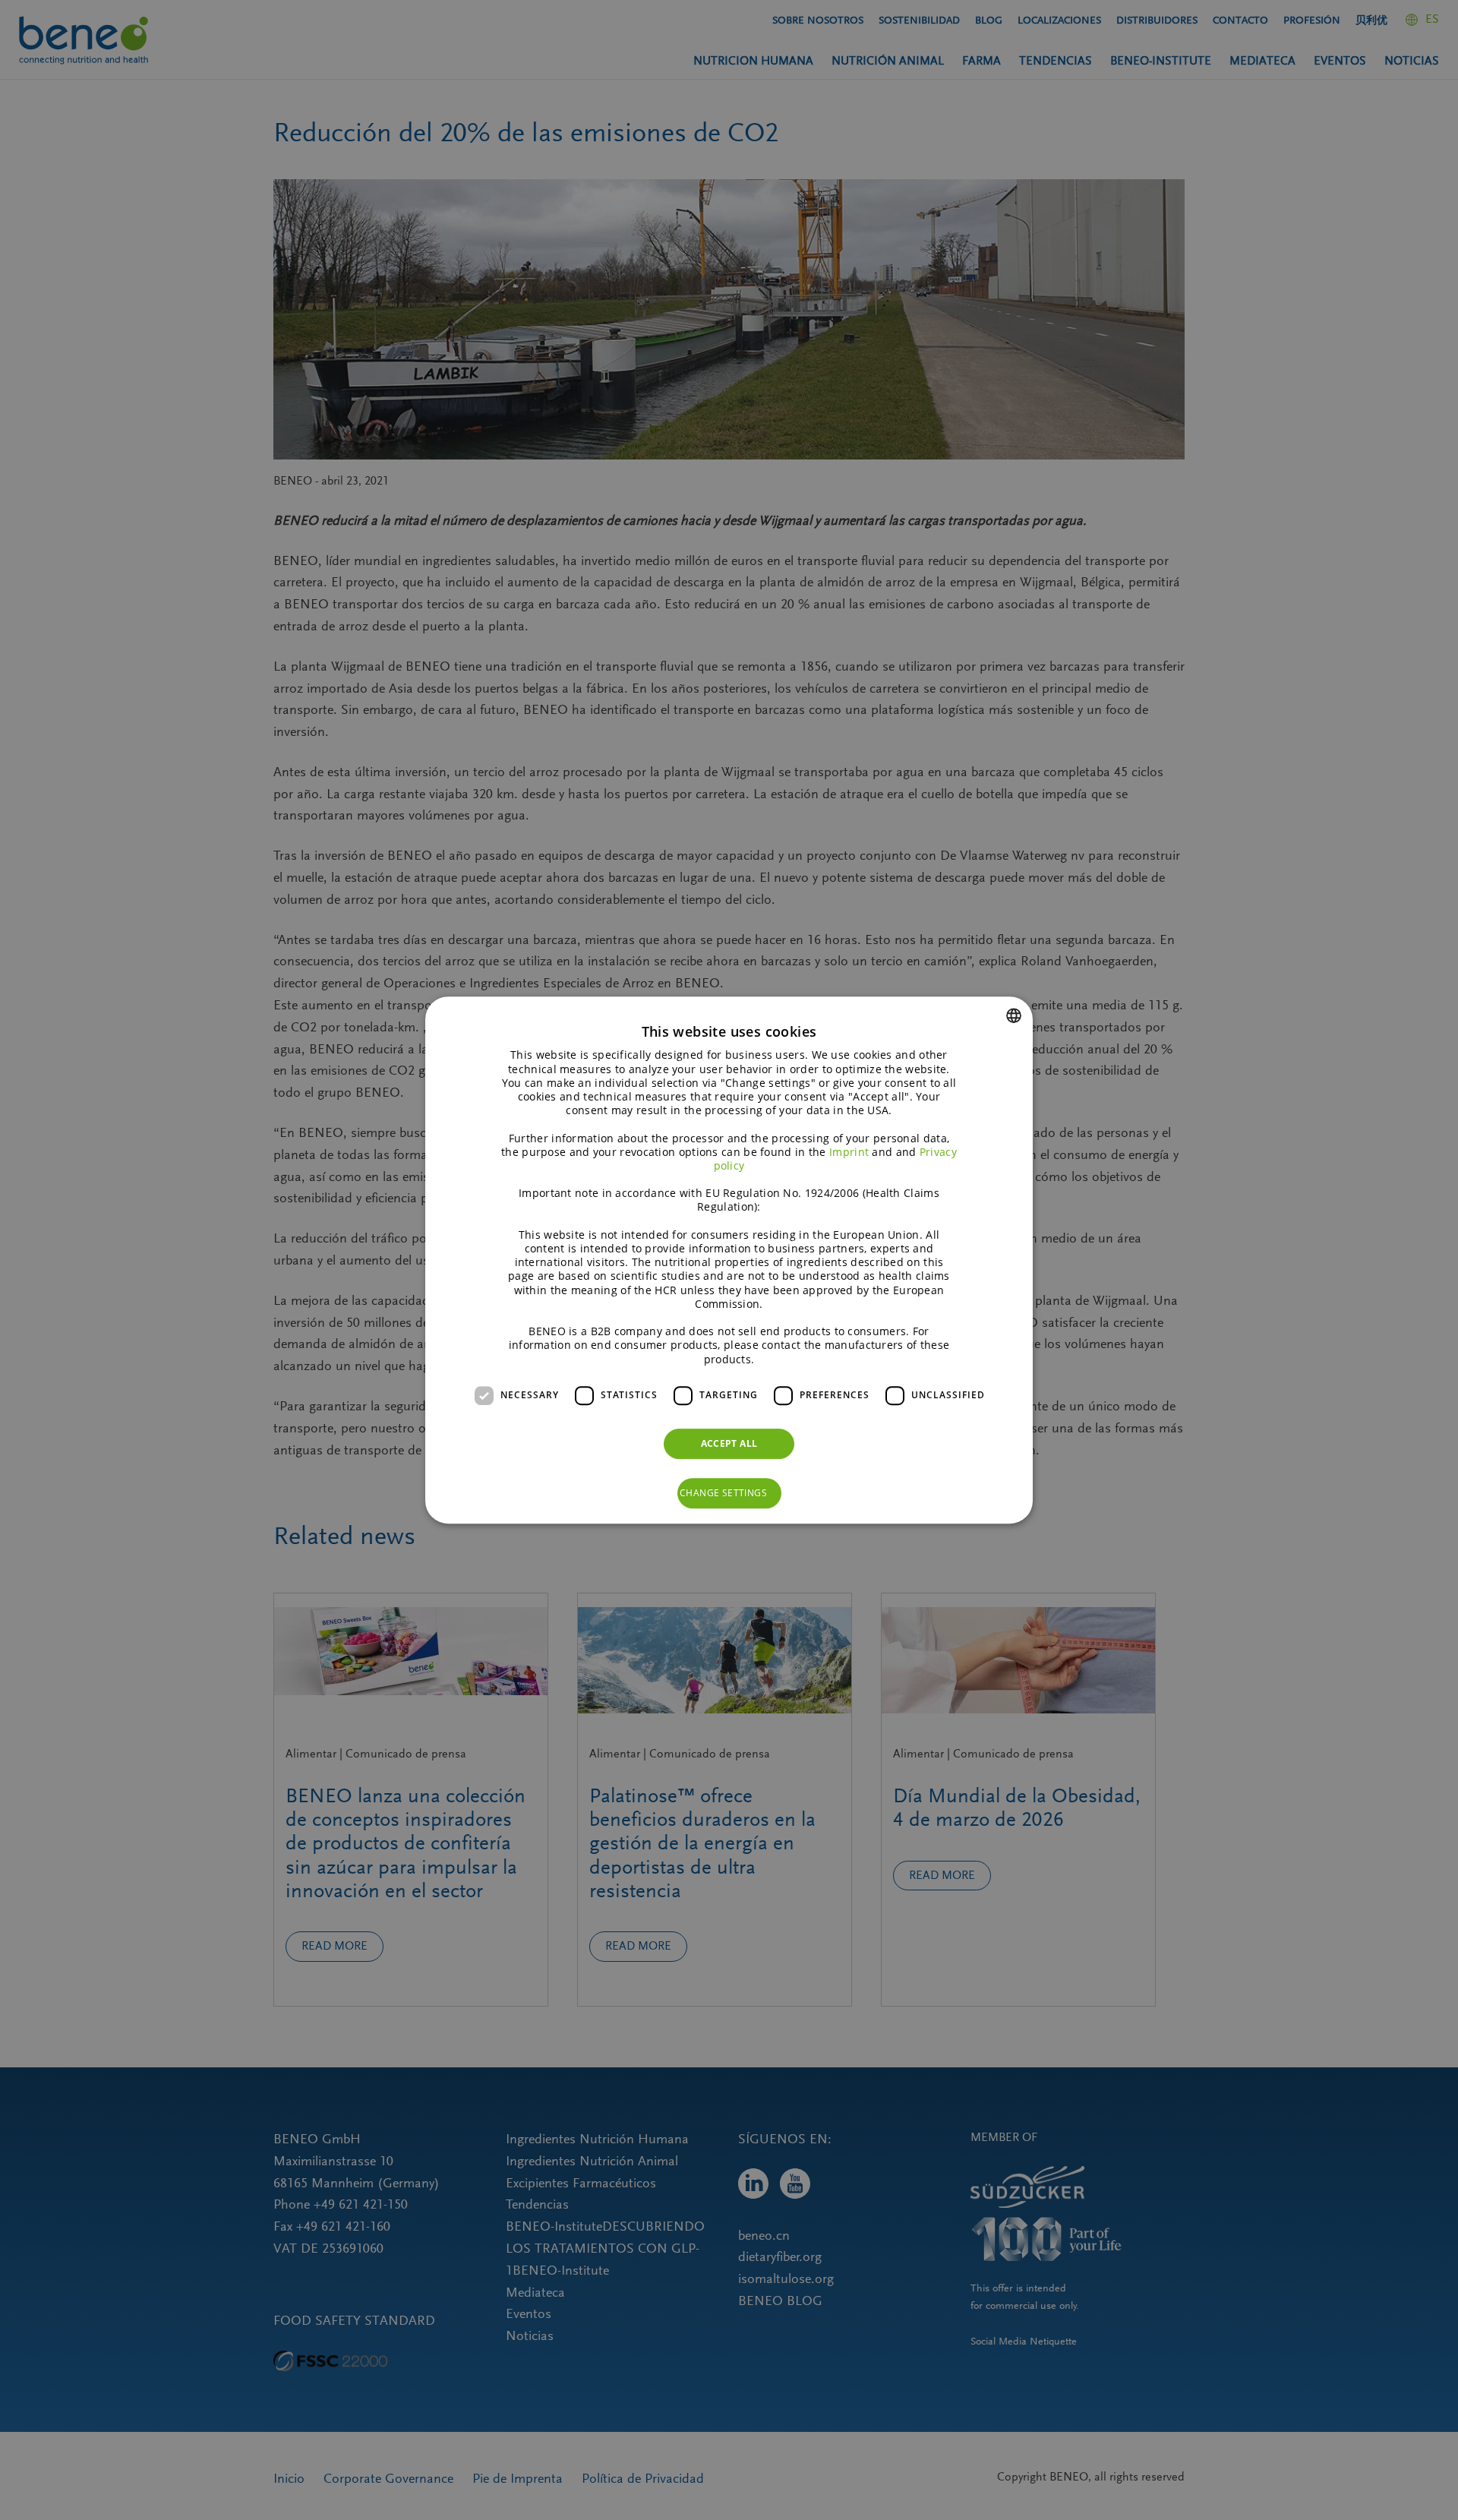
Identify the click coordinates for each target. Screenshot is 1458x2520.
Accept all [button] (729, 1443)
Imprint (849, 1152)
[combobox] (1014, 1015)
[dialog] (729, 1260)
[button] (729, 1493)
